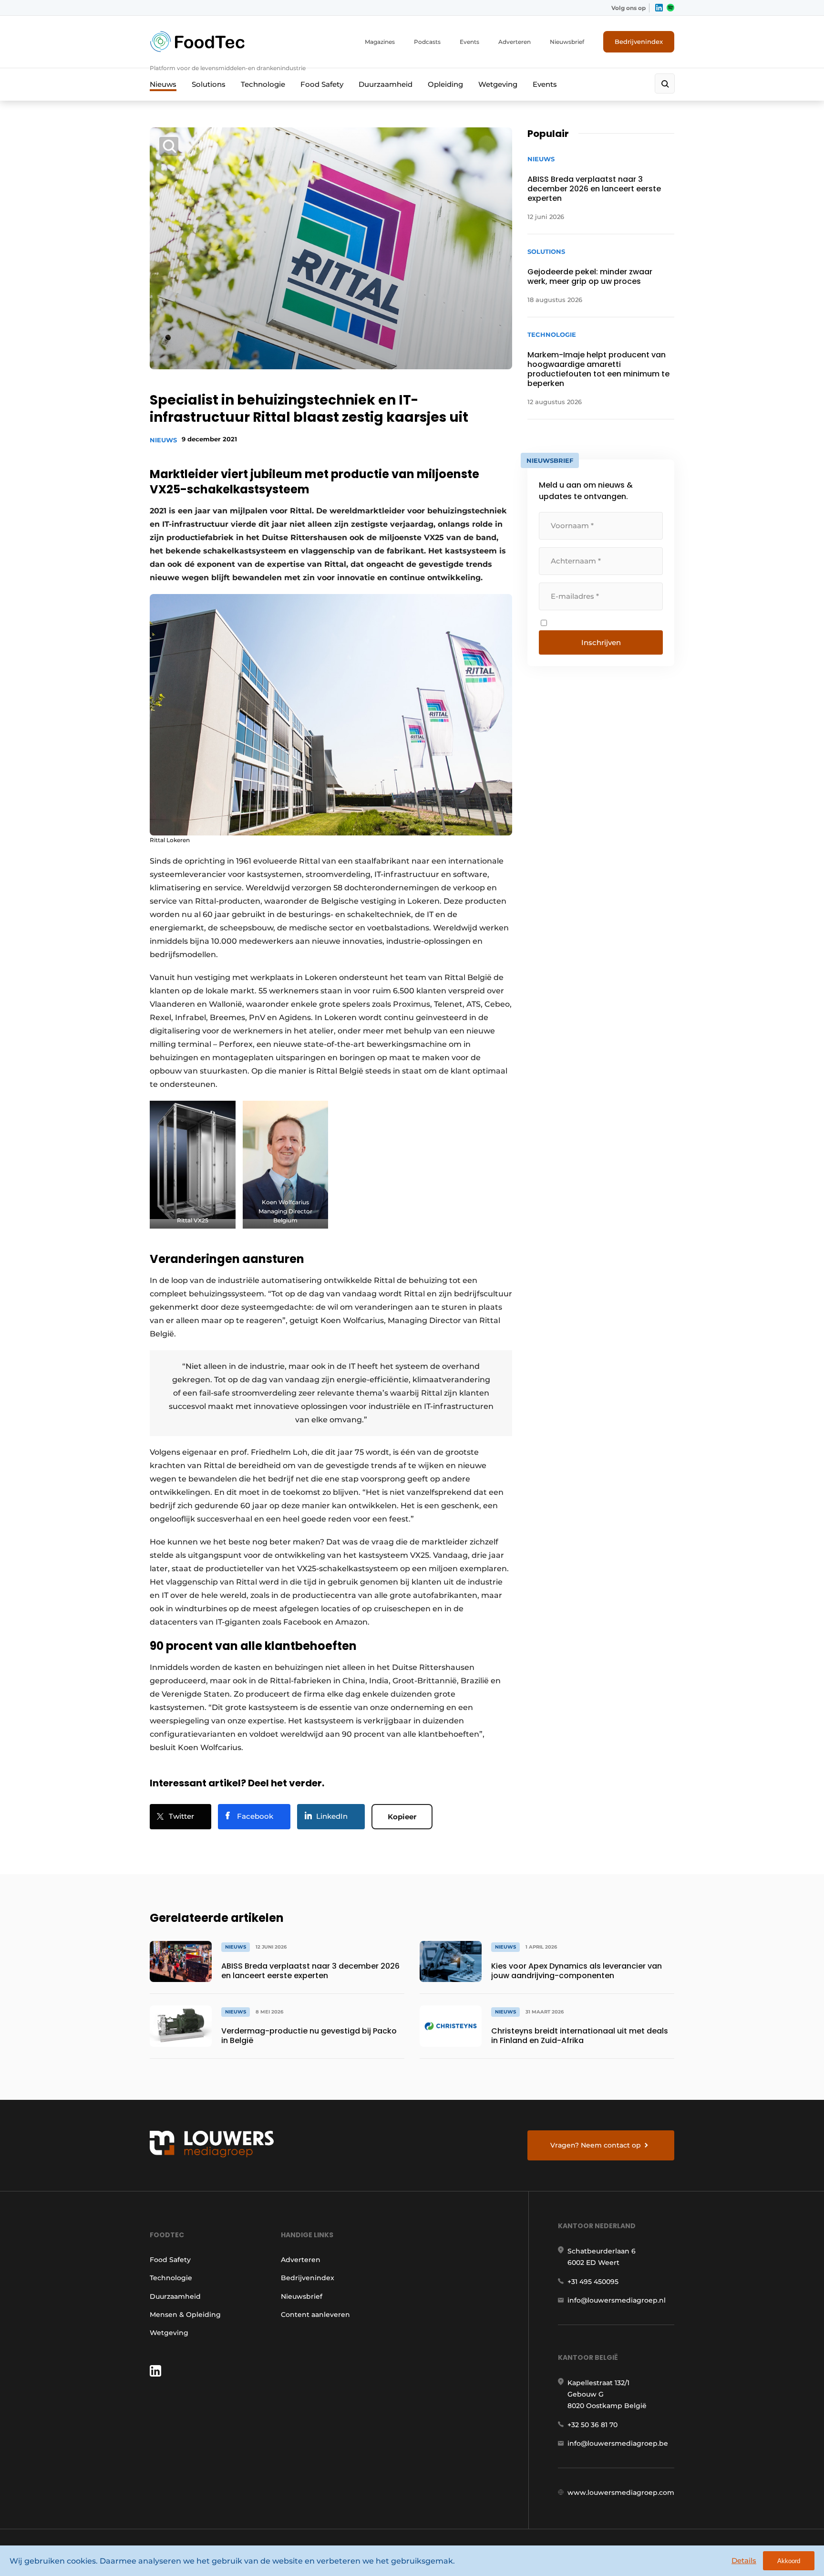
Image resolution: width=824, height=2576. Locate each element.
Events (469, 42)
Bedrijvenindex (639, 42)
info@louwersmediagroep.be (618, 2443)
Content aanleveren (315, 2315)
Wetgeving (498, 84)
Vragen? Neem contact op (596, 2145)
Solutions (209, 84)
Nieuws (163, 84)
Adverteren (515, 42)
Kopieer (402, 1817)
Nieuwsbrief (567, 42)
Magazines (380, 42)
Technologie (263, 84)
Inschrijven (601, 642)
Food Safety (322, 84)
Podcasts (427, 42)
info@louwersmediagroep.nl (617, 2300)
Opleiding (445, 84)
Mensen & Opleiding (185, 2315)
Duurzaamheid (386, 84)
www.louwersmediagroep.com (621, 2493)
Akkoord (789, 2561)
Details (744, 2560)
